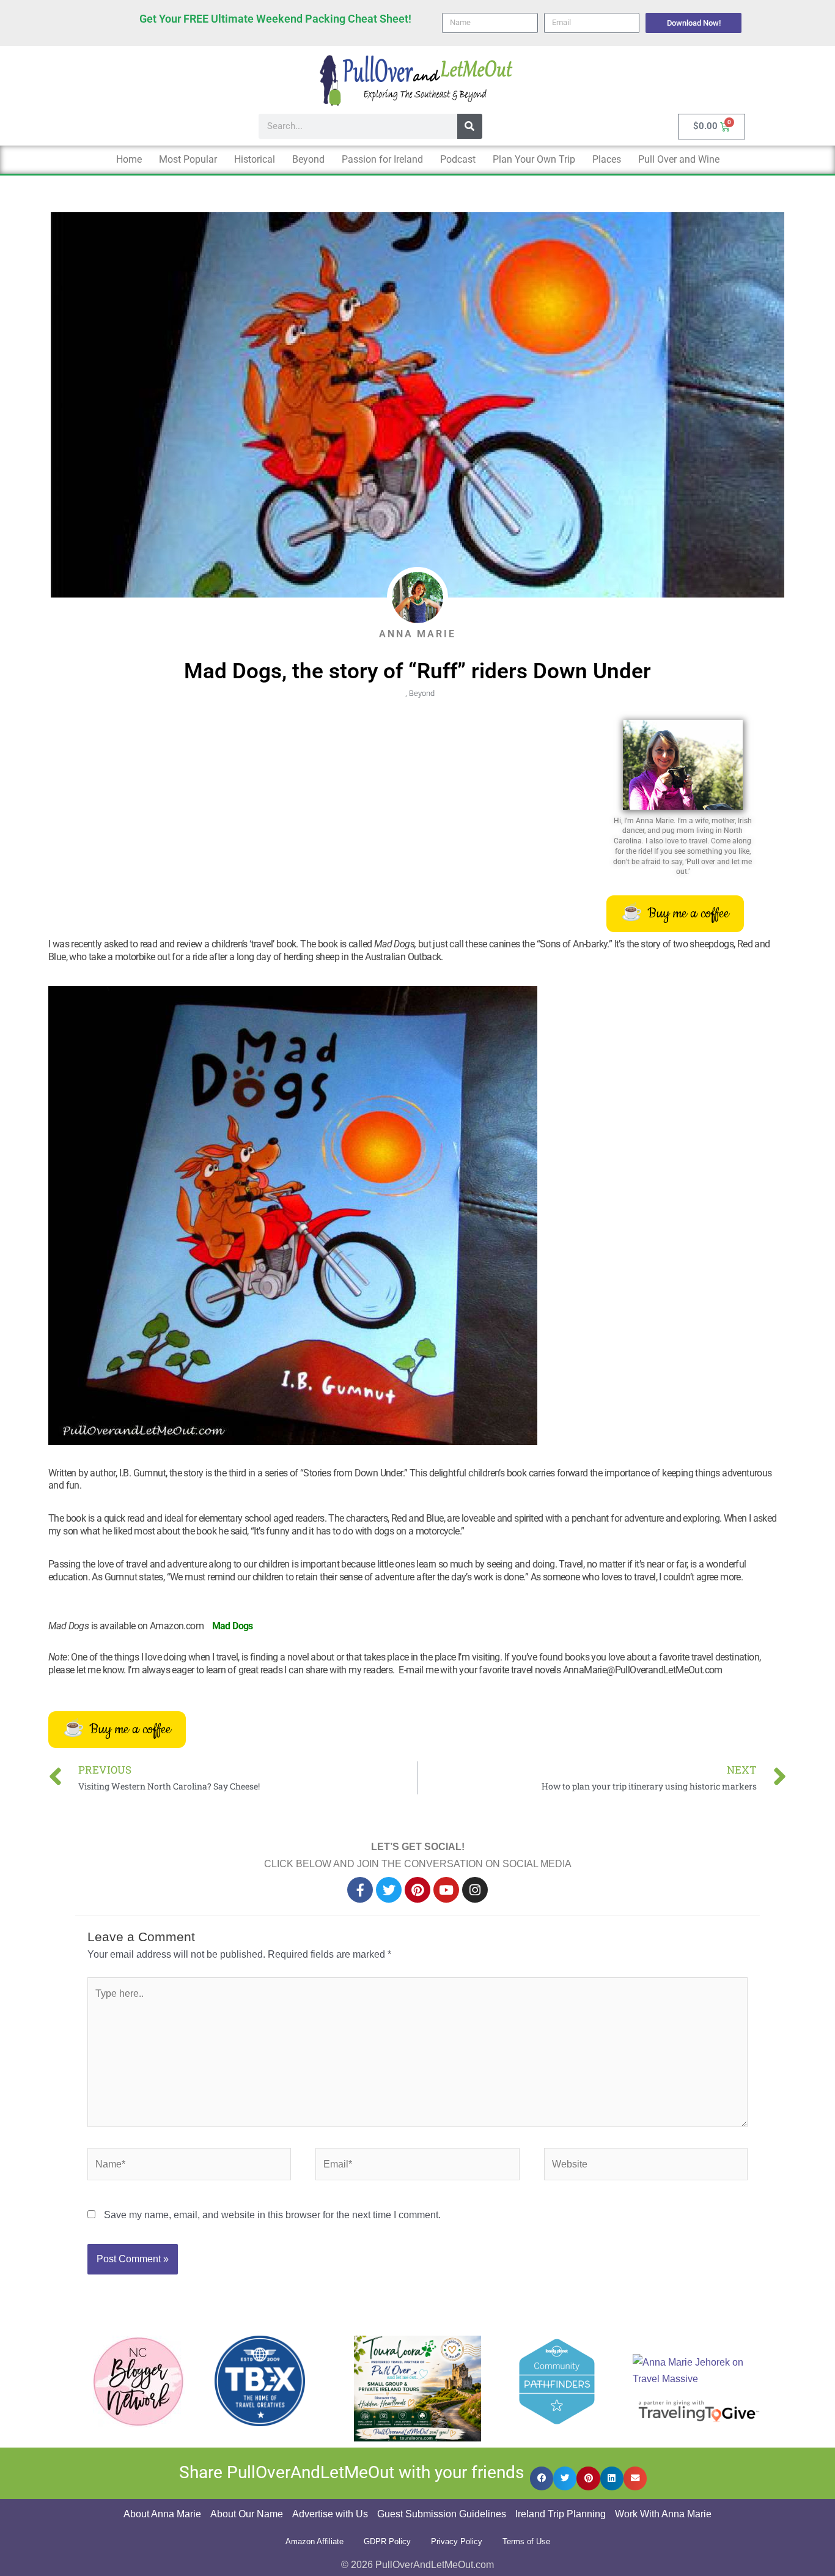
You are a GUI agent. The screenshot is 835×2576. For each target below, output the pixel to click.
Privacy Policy (457, 2541)
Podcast (458, 159)
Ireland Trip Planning (561, 2514)
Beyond (308, 159)
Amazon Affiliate (315, 2541)
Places (607, 159)
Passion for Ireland (382, 159)
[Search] (470, 126)
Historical (255, 159)
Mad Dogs (233, 1626)
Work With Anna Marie (663, 2514)
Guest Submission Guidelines (442, 2514)
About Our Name (247, 2514)
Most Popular (188, 159)
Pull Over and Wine (679, 159)
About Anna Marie (162, 2514)
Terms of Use (526, 2541)
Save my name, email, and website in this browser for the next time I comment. (272, 2215)
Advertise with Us (330, 2514)
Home (129, 159)
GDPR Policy (387, 2541)
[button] (542, 2478)
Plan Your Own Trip (534, 159)
